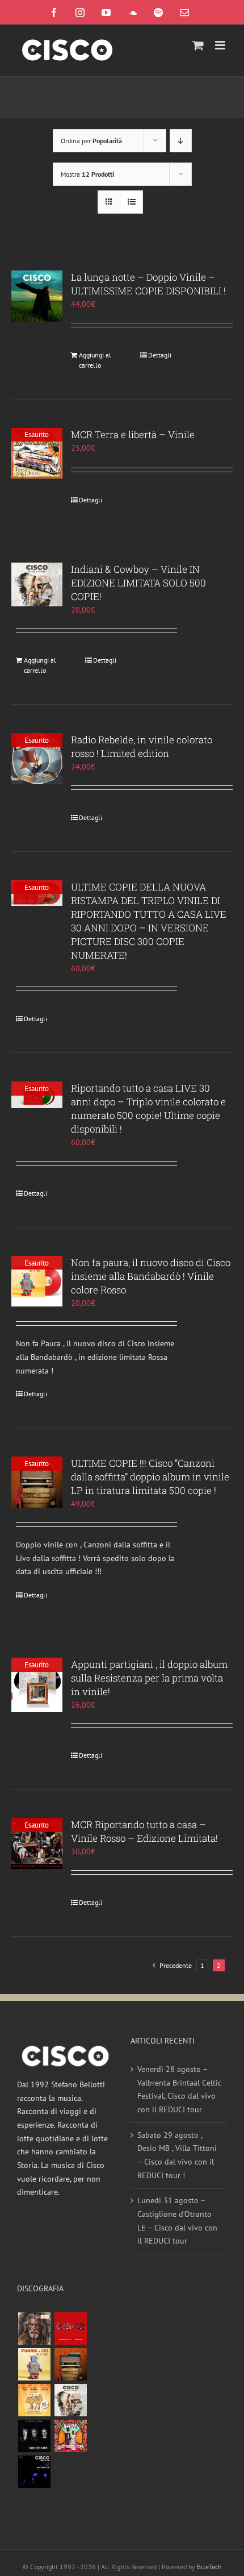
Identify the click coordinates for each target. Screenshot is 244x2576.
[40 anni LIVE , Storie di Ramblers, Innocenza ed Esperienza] (34, 2400)
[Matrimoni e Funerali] (70, 2436)
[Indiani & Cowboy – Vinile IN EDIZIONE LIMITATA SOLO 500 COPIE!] (37, 585)
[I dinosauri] (34, 2436)
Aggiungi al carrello (95, 360)
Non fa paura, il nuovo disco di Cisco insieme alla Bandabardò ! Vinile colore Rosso (151, 1276)
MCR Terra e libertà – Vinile (133, 434)
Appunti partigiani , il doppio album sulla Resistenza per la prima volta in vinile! (149, 1678)
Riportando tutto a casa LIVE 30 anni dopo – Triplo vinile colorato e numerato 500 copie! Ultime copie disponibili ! (148, 1108)
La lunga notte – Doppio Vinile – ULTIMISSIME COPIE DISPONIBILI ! (148, 284)
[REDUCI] (34, 2329)
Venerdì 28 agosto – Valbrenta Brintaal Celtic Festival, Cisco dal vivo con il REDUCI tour (179, 2089)
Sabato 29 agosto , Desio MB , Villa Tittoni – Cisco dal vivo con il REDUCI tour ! (177, 2155)
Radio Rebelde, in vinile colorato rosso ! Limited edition (142, 746)
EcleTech (209, 2567)
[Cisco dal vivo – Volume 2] (34, 2472)
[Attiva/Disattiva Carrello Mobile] (198, 45)
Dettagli (160, 355)
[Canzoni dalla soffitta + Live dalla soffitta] (70, 2364)
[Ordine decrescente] (181, 141)
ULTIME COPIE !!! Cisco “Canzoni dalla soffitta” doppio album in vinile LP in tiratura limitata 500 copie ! (150, 1477)
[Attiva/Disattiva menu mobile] (221, 45)
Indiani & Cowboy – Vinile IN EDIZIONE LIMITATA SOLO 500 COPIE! (138, 583)
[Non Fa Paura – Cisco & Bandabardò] (34, 2364)
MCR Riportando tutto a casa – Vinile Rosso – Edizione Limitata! (144, 1831)
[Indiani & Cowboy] (70, 2400)
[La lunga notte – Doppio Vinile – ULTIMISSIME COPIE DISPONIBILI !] (37, 296)
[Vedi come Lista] (131, 202)
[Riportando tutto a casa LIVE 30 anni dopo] (70, 2329)
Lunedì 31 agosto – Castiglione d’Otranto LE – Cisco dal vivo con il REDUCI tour (177, 2221)
